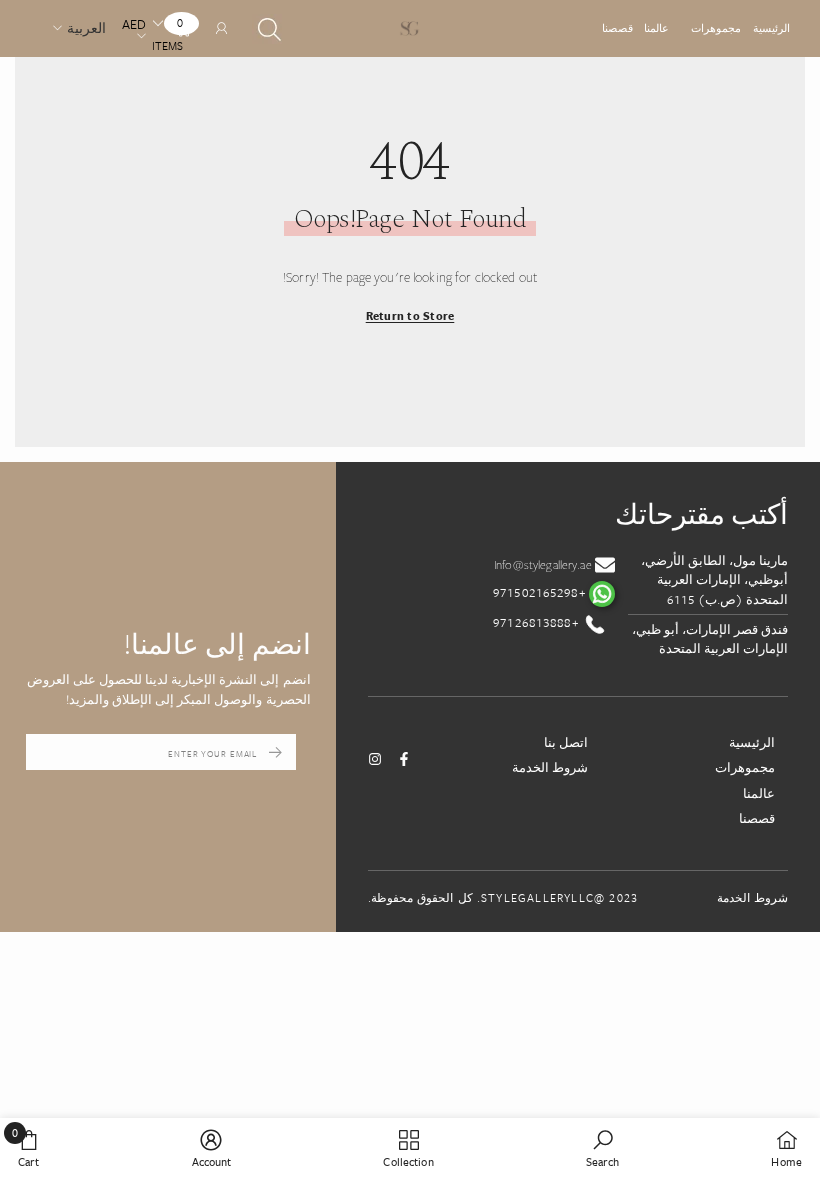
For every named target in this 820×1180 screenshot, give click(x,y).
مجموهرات (716, 28)
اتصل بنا (566, 742)
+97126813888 (537, 622)
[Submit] (275, 752)
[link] (603, 1148)
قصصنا (617, 28)
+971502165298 (541, 592)
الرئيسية (771, 28)
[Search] (267, 29)
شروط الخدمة (550, 767)
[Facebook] (404, 759)
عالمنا (656, 28)
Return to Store (410, 315)
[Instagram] (375, 759)
